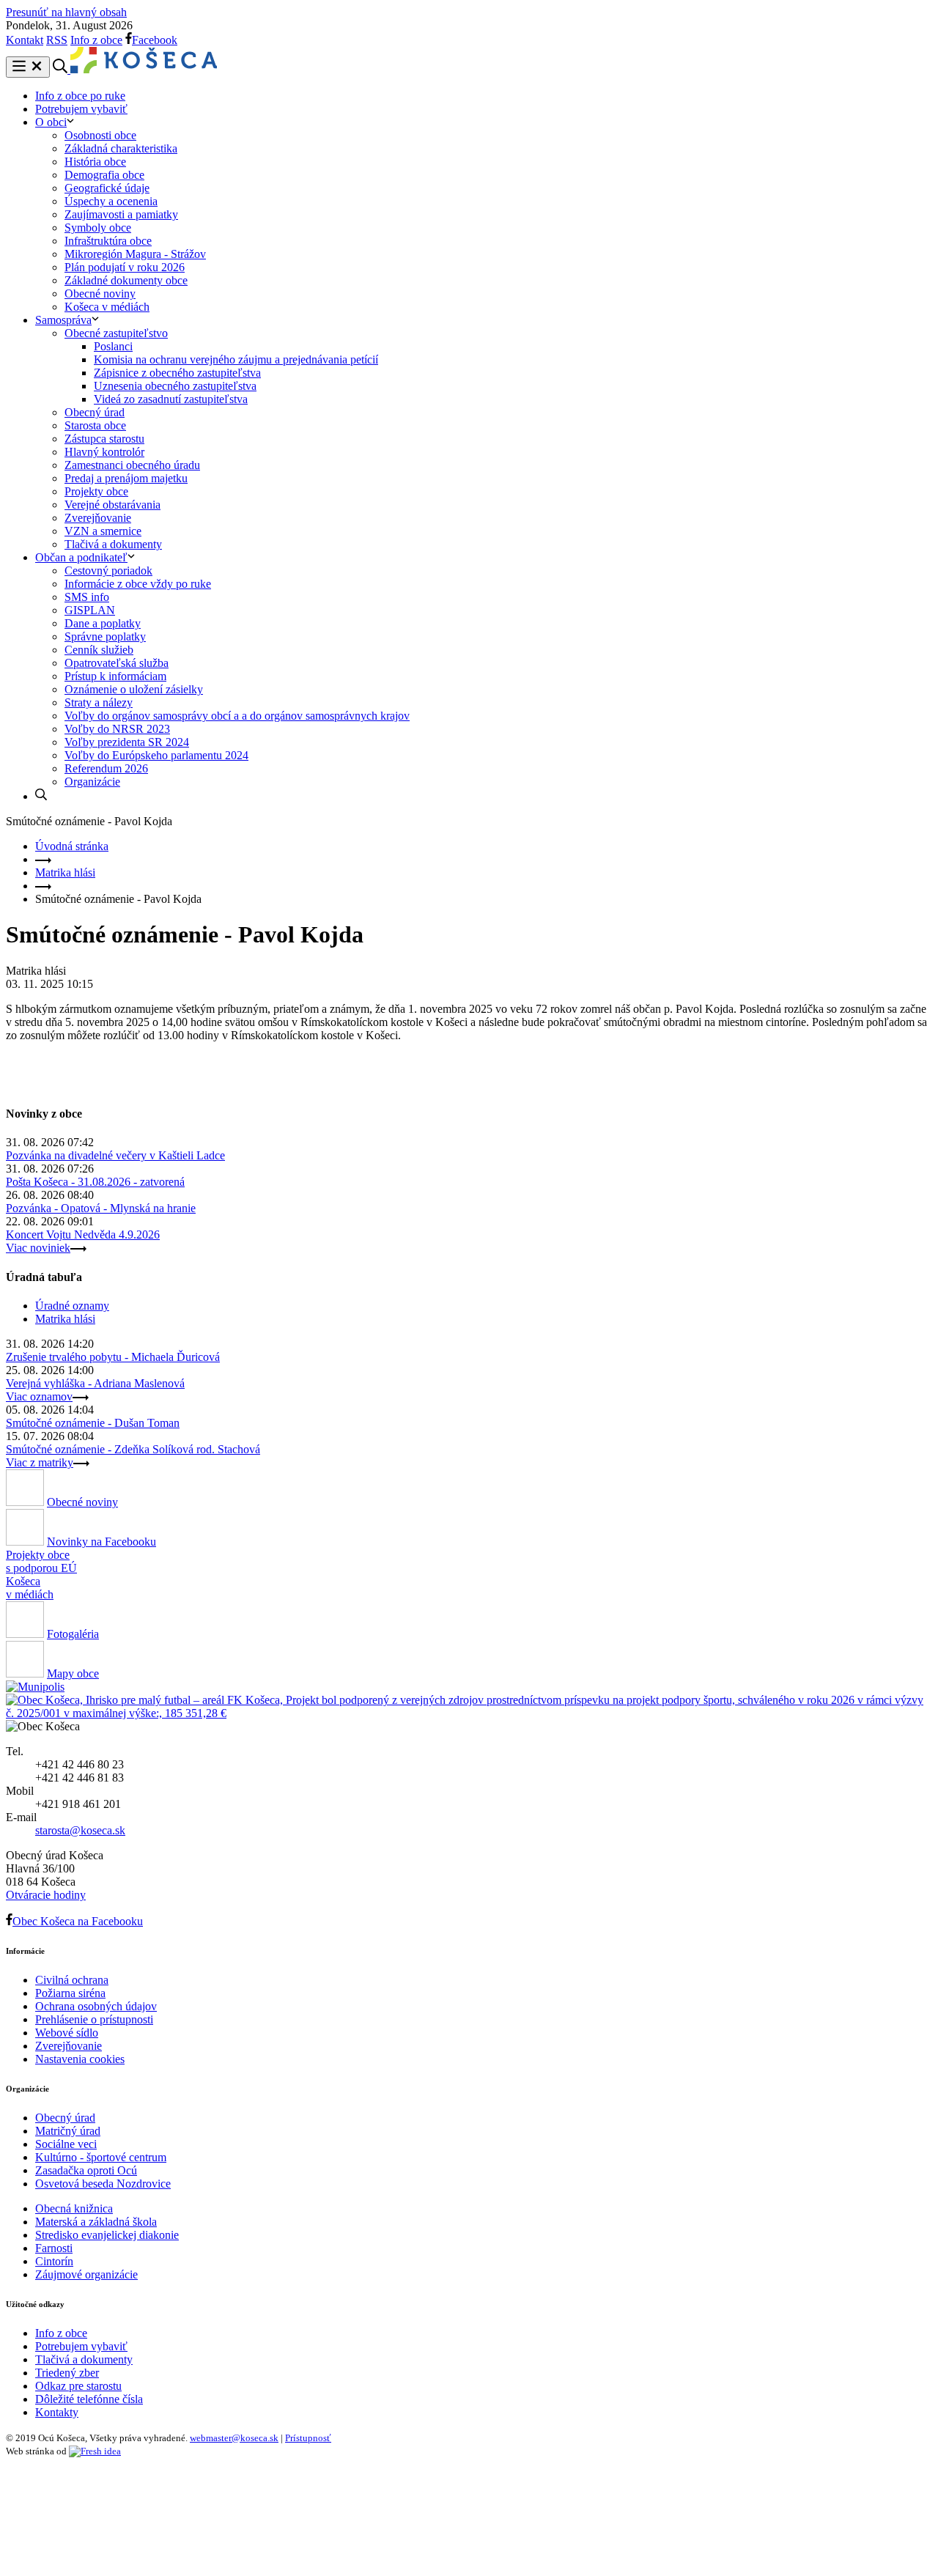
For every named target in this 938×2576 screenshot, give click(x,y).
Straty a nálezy (99, 702)
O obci (51, 122)
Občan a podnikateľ (81, 557)
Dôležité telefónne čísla (89, 2399)
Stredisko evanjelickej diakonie (107, 2235)
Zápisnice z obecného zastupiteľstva (177, 373)
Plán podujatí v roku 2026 (125, 267)
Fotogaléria (73, 1634)
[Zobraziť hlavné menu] (28, 67)
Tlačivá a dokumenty (113, 544)
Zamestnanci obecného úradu (132, 465)
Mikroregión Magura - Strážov (135, 254)
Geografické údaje (107, 188)
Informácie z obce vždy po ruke (138, 584)
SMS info (87, 597)
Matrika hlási (65, 872)
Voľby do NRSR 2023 (117, 729)
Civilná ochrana (72, 1980)
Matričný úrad (68, 2131)
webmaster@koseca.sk (234, 2438)
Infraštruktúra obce (108, 241)
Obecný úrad (95, 412)
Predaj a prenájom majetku (126, 478)
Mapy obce (73, 1673)
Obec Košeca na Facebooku (78, 1921)
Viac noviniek (38, 1248)
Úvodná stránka (72, 846)
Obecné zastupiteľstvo (116, 333)
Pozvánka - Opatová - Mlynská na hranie (101, 1208)
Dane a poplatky (103, 623)
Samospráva (63, 320)
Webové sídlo (67, 2033)
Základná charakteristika (121, 148)
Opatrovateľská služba (117, 663)
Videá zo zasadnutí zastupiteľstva (171, 399)
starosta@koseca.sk (80, 1830)
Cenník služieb (99, 650)
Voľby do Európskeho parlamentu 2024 (156, 755)
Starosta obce (95, 425)
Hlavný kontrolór (104, 452)
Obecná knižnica (74, 2208)
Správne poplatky (105, 636)
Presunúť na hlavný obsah (66, 12)
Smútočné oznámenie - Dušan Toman (93, 1423)
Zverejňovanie (98, 518)
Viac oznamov (39, 1396)
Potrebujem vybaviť (81, 109)
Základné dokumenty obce (126, 280)
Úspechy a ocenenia (111, 201)
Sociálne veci (66, 2144)
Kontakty (57, 2412)
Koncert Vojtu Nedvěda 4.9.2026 (83, 1235)
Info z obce (96, 40)
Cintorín (54, 2261)
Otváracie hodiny (46, 1895)
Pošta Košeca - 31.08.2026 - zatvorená (95, 1182)
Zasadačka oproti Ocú (86, 2170)
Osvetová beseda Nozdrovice (103, 2184)
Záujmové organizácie (86, 2274)
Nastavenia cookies (80, 2059)
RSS (57, 40)
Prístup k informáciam (115, 676)
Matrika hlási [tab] (65, 1319)
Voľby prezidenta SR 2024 (127, 742)
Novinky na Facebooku (101, 1542)
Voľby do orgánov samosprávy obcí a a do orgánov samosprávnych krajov (237, 716)
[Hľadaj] (41, 796)
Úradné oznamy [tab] (72, 1306)
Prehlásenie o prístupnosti (94, 2019)
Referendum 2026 (106, 768)
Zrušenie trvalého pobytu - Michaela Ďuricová (113, 1357)
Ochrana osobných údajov (96, 2006)
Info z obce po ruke (80, 96)
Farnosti (54, 2248)
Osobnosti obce (100, 135)
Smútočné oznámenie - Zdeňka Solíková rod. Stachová (133, 1449)
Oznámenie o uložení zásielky (134, 689)
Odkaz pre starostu (78, 2386)
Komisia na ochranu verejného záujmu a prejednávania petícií (236, 359)
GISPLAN (90, 610)
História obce (95, 162)
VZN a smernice (103, 531)
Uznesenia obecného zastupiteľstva (175, 386)
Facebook (155, 40)
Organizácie (92, 782)
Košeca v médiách (107, 307)
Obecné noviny (100, 294)
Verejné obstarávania (112, 505)
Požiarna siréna (70, 1993)
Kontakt (25, 40)
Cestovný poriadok (108, 571)
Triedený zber (67, 2373)
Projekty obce (96, 491)
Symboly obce (98, 228)
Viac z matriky (40, 1462)
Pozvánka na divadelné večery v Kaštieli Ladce (115, 1155)
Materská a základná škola (96, 2222)
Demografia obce (104, 175)
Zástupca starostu (104, 439)
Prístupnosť (308, 2438)
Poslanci (113, 346)
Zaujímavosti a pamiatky (121, 214)
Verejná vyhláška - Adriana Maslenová (95, 1383)
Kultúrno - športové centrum (101, 2157)
